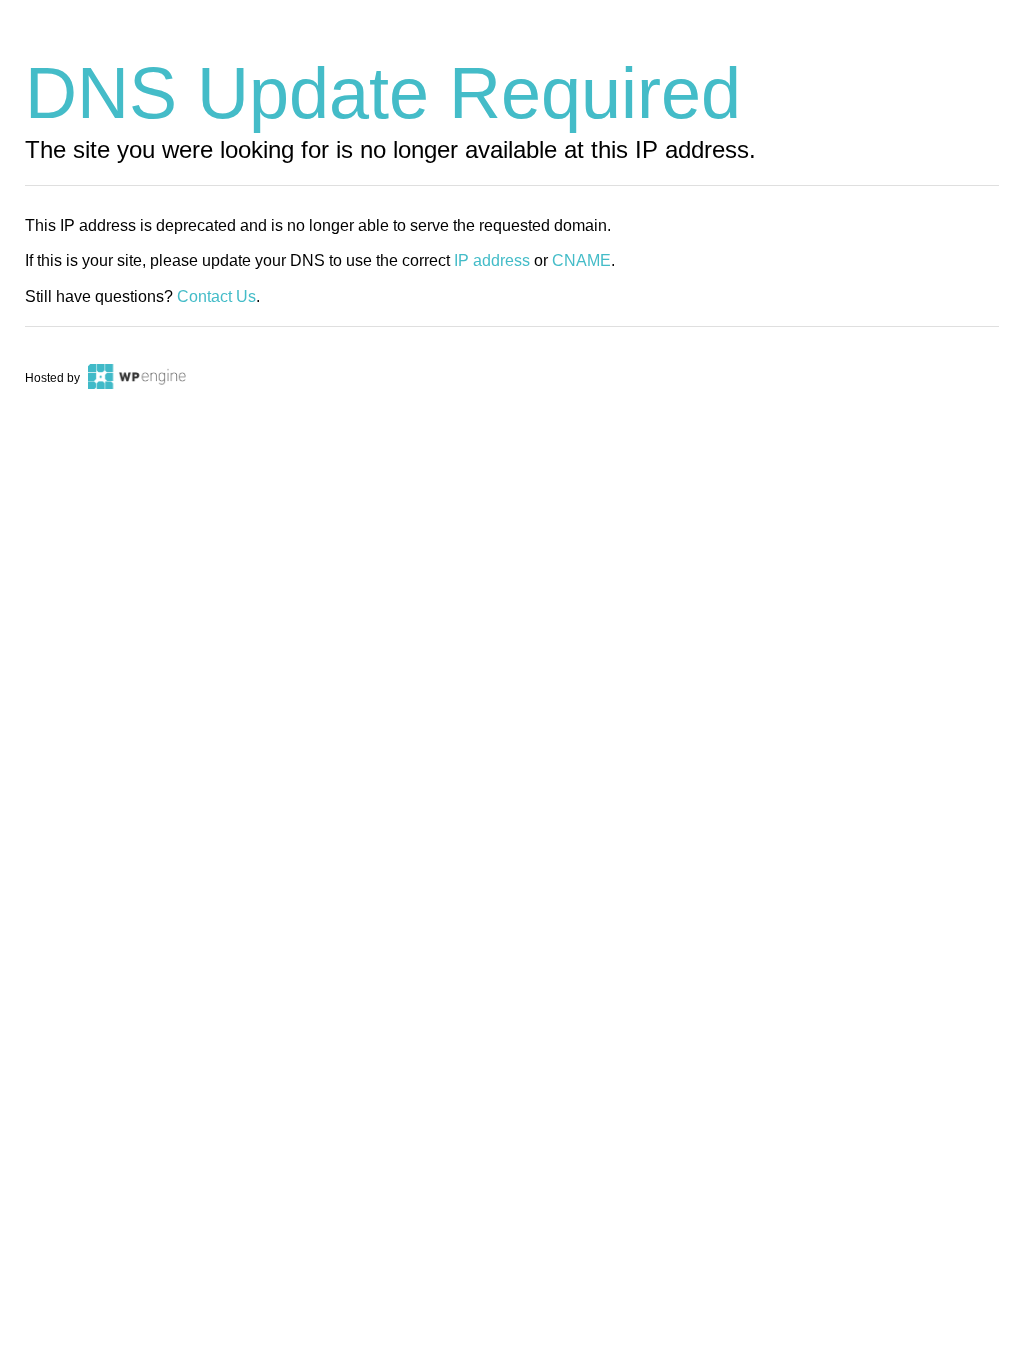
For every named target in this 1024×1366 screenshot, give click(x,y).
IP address (492, 260)
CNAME (581, 260)
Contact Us (216, 296)
